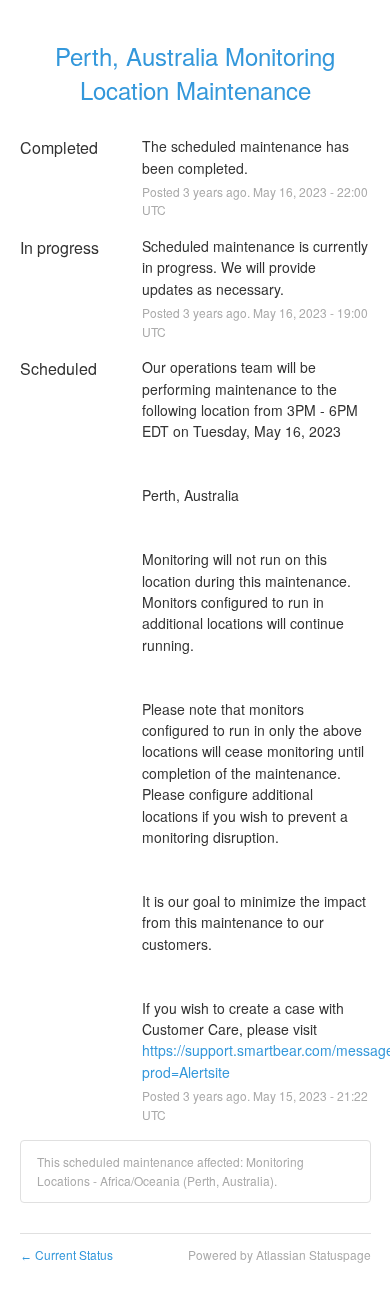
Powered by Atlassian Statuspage (279, 1254)
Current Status (66, 1254)
